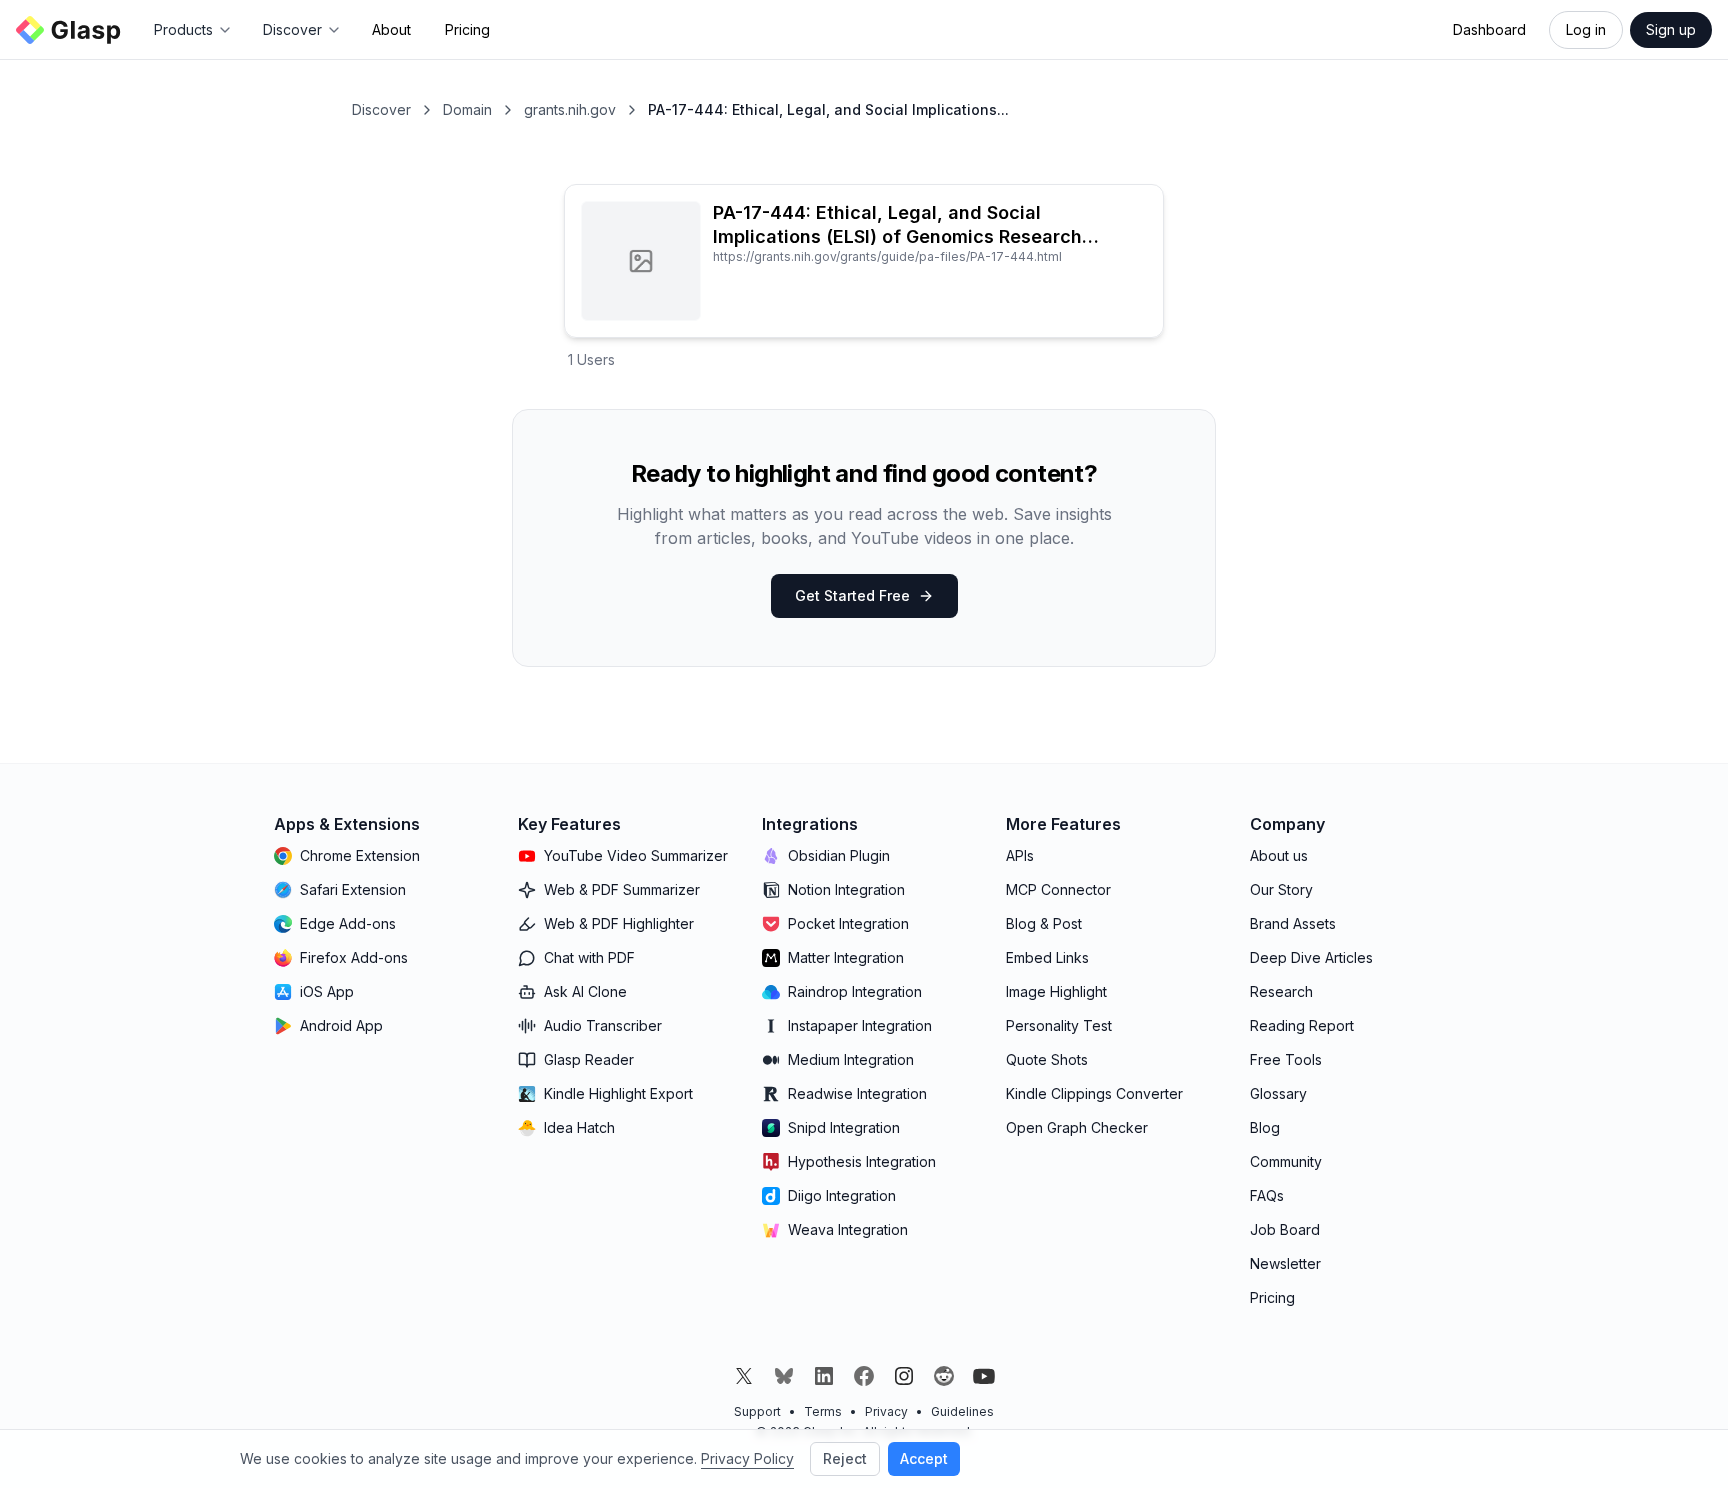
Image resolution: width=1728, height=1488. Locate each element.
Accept (924, 1458)
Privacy (886, 1411)
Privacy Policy (747, 1458)
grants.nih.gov (570, 109)
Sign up (1671, 29)
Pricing (467, 29)
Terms (823, 1411)
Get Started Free (852, 595)
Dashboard (1489, 29)
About (391, 29)
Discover (381, 109)
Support (757, 1411)
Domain (467, 109)
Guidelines (962, 1411)
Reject (845, 1458)
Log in (1586, 29)
